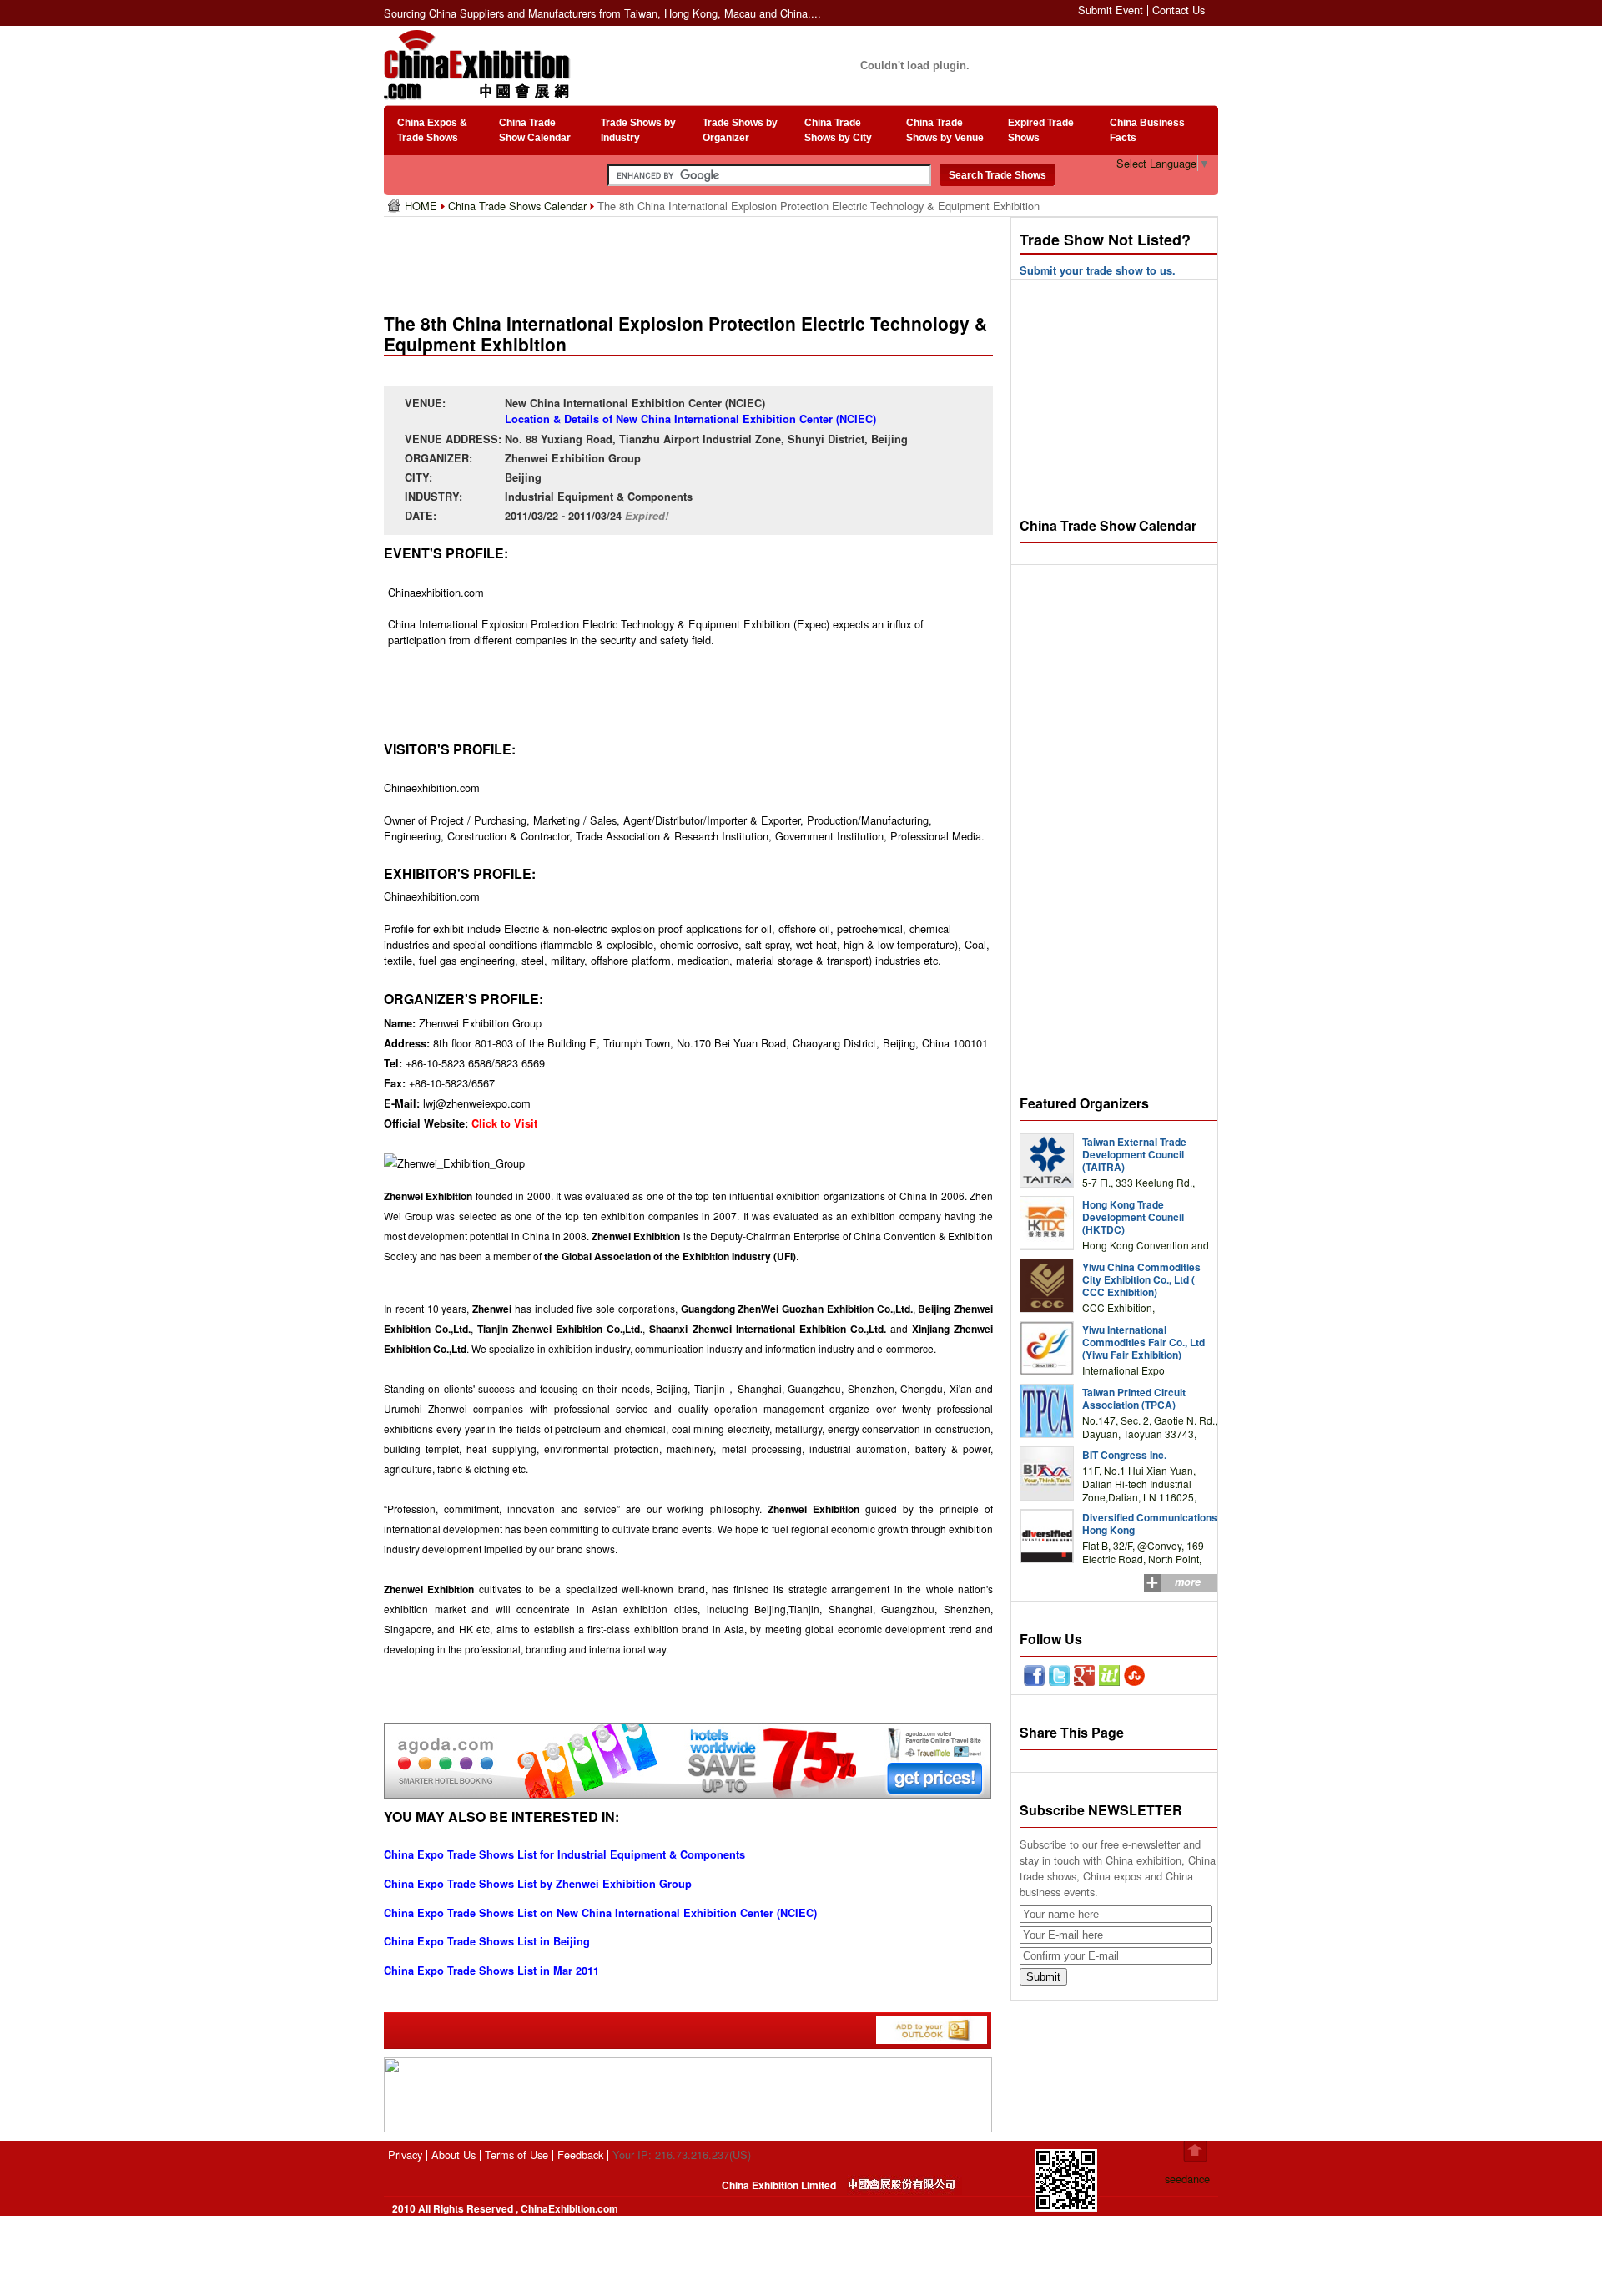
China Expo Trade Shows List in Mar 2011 (491, 1971)
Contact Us (1179, 10)
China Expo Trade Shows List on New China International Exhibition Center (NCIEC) (600, 1913)
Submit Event (1111, 10)
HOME (423, 206)
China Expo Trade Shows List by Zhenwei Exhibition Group (538, 1884)
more (1188, 1582)
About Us (453, 2155)
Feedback (580, 2155)
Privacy (405, 2155)
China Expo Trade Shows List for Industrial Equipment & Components (564, 1854)
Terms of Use (516, 2155)
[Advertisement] (692, 259)
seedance (1187, 2179)
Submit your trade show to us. (1098, 270)
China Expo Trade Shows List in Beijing (487, 1941)
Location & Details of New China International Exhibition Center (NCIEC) (690, 419)
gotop (1195, 2152)
